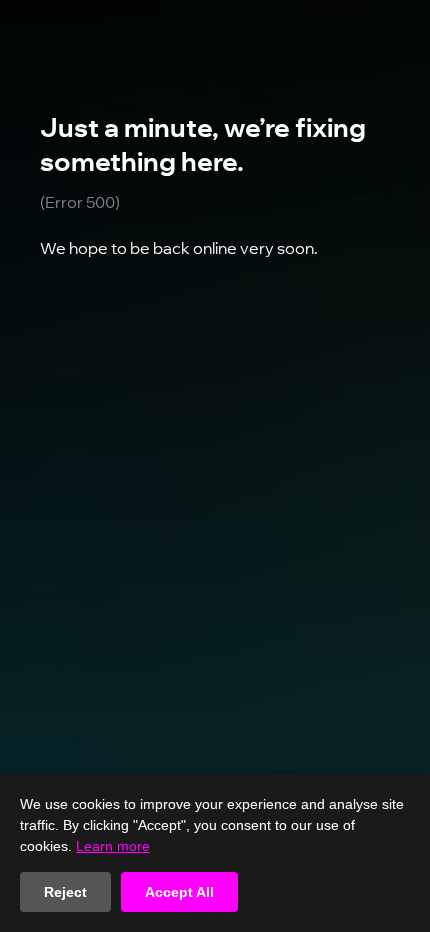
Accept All (179, 892)
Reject (65, 892)
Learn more (113, 846)
